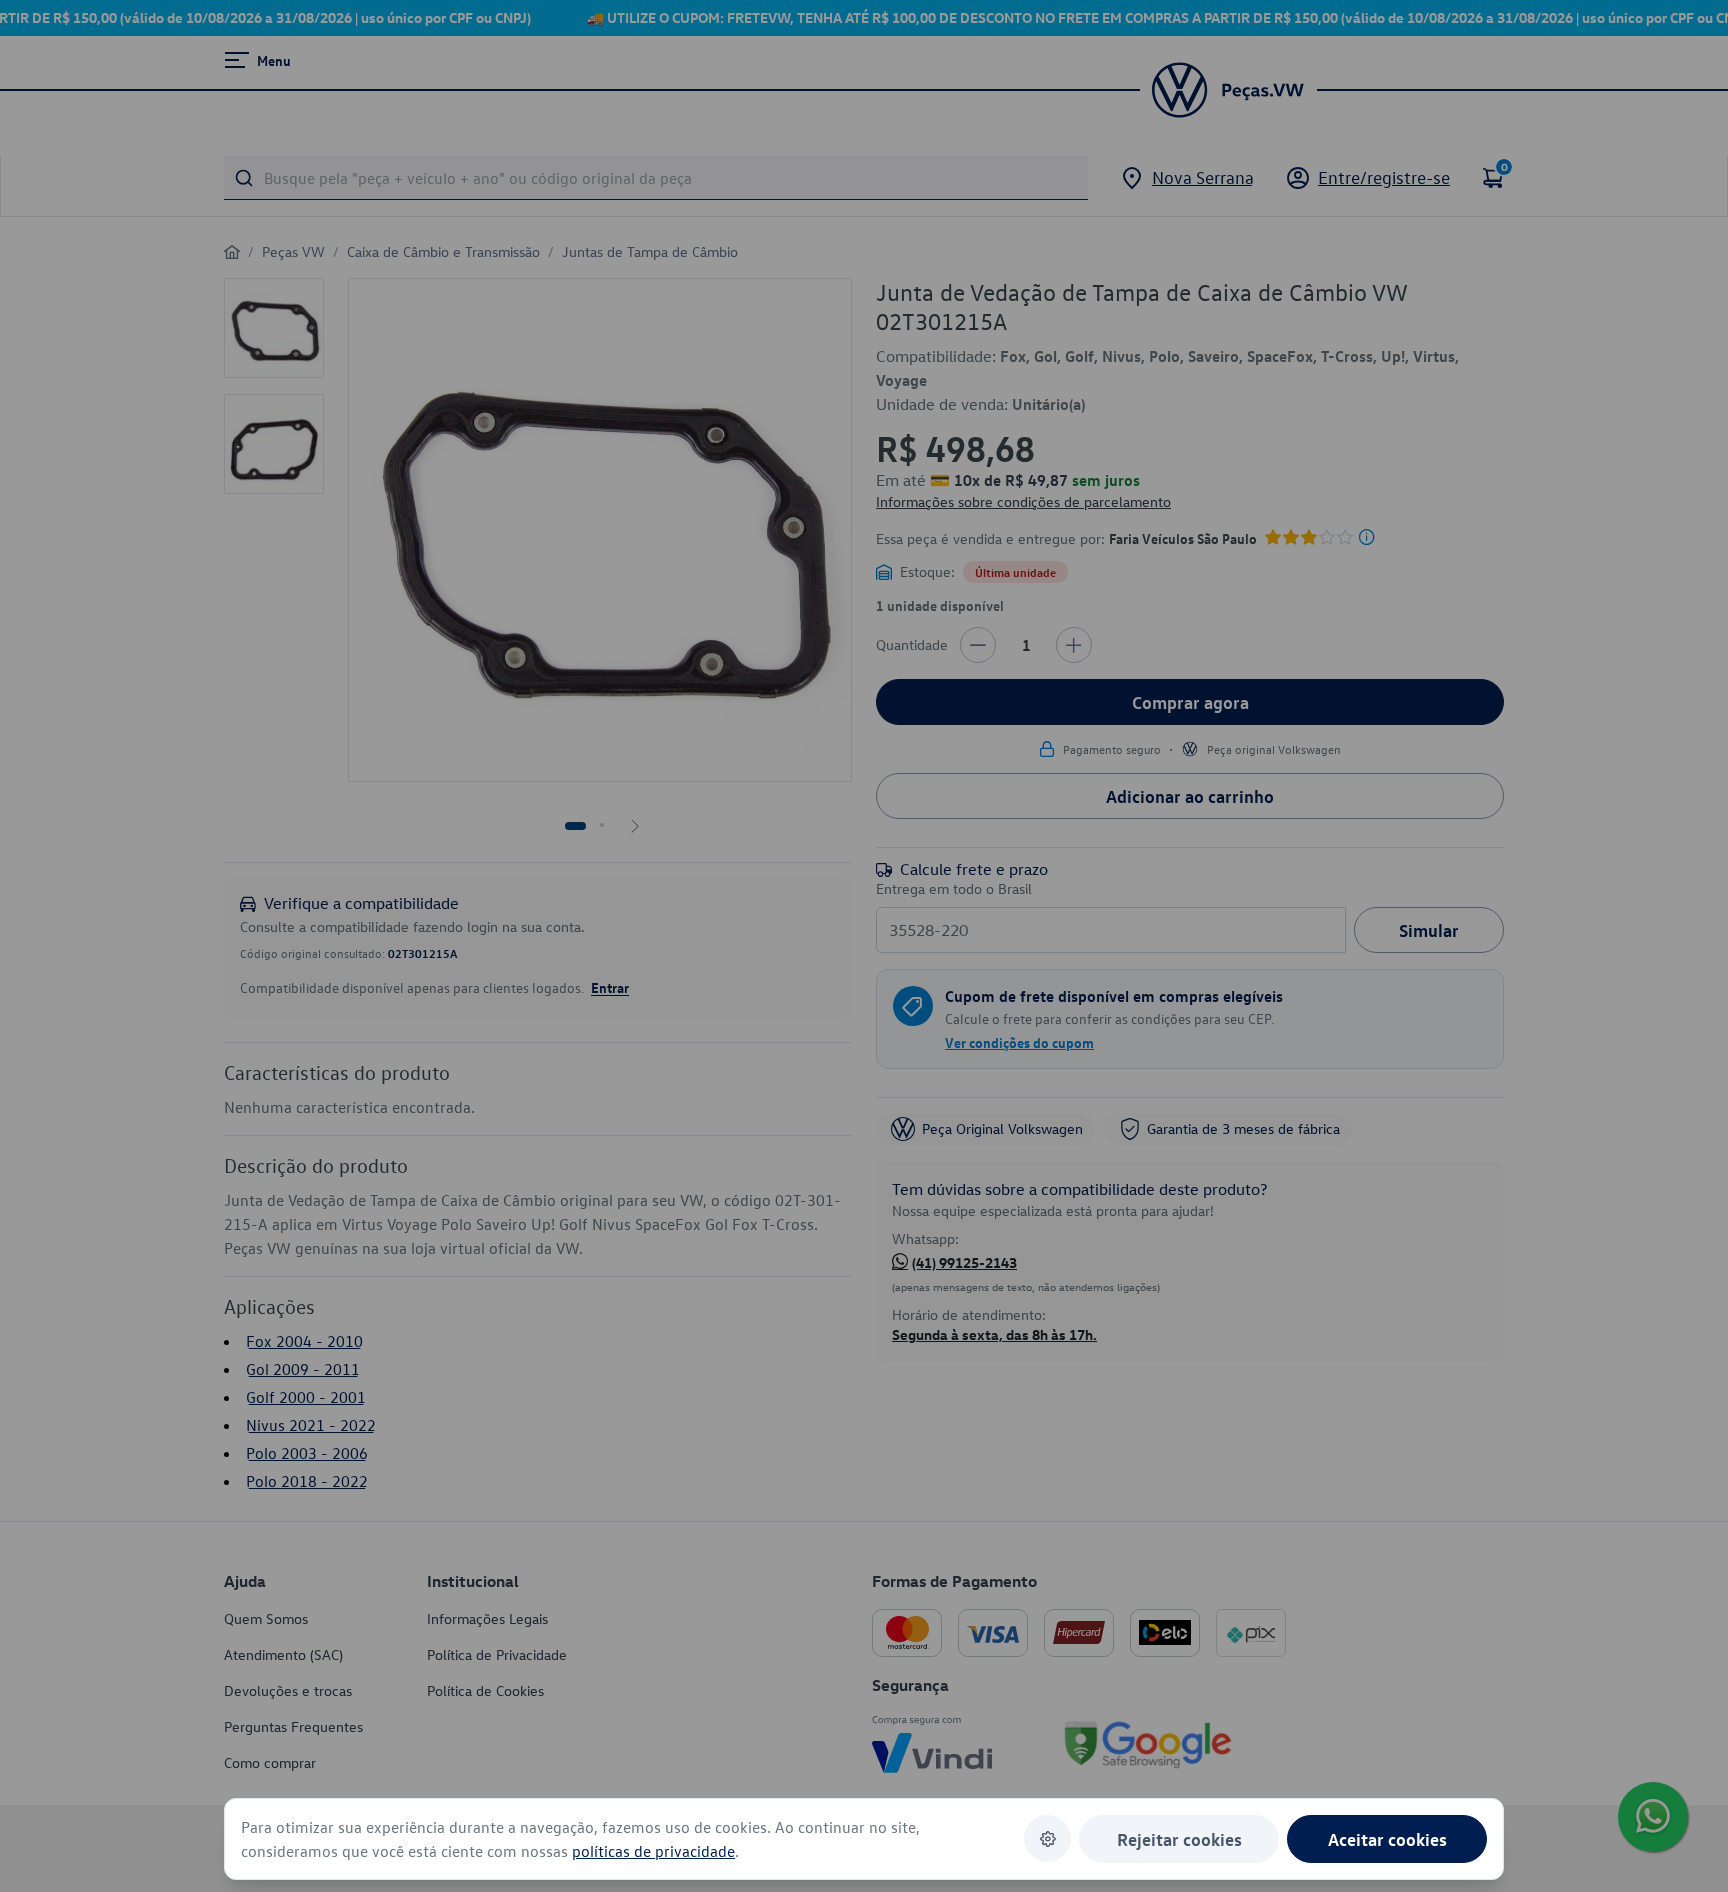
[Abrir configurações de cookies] (1047, 1838)
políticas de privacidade (653, 1851)
